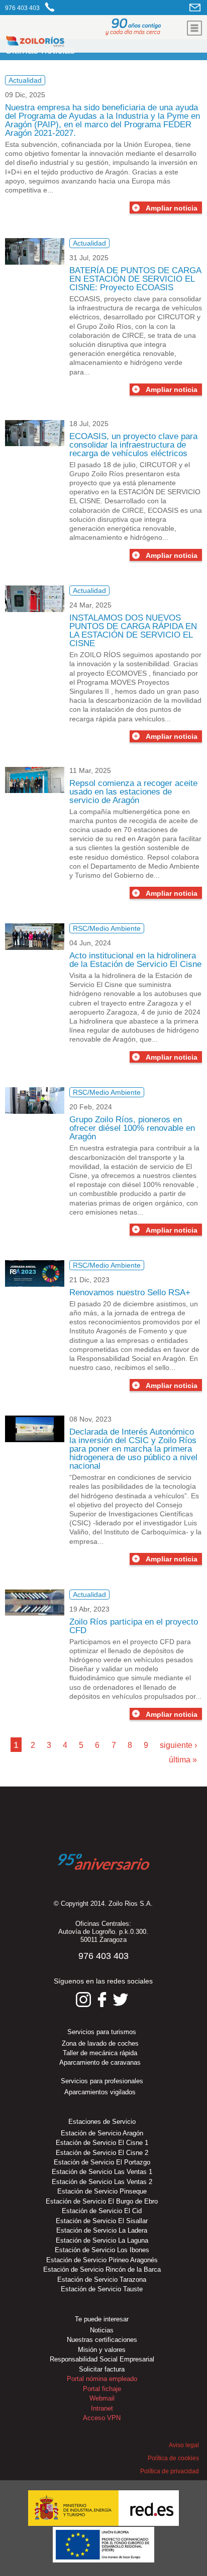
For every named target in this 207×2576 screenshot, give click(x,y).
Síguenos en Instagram (83, 2000)
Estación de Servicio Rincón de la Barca (102, 2269)
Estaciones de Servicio (102, 2122)
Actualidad (25, 80)
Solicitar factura (102, 2369)
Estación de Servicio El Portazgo (102, 2162)
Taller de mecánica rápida (100, 2053)
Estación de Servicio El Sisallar (102, 2221)
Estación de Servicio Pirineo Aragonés (102, 2260)
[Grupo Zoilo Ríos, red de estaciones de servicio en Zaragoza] (64, 43)
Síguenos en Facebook (102, 2000)
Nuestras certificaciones (102, 2340)
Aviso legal (184, 2445)
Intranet (102, 2408)
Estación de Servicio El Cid (102, 2211)
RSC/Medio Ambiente (107, 928)
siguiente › (178, 1745)
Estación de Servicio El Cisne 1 (102, 2143)
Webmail (102, 2398)
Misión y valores (102, 2350)
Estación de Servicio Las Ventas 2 (102, 2182)
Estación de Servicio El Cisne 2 (102, 2153)
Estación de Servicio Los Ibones (102, 2250)
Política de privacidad (169, 2471)
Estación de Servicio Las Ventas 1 (102, 2172)
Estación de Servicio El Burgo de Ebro (102, 2201)
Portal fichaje (102, 2389)
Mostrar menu (194, 28)
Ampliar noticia (172, 208)
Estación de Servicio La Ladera (102, 2230)
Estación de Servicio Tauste (102, 2289)
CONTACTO (196, 7)
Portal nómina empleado (102, 2379)
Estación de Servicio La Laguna (102, 2240)
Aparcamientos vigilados (100, 2092)
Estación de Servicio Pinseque (102, 2191)
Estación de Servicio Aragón (102, 2133)
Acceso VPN (102, 2418)
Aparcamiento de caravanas (100, 2062)
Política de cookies (173, 2458)
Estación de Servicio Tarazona (102, 2280)
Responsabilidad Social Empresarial (102, 2359)
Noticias (102, 2330)
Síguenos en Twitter (121, 2000)
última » (183, 1760)
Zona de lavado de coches (100, 2043)
